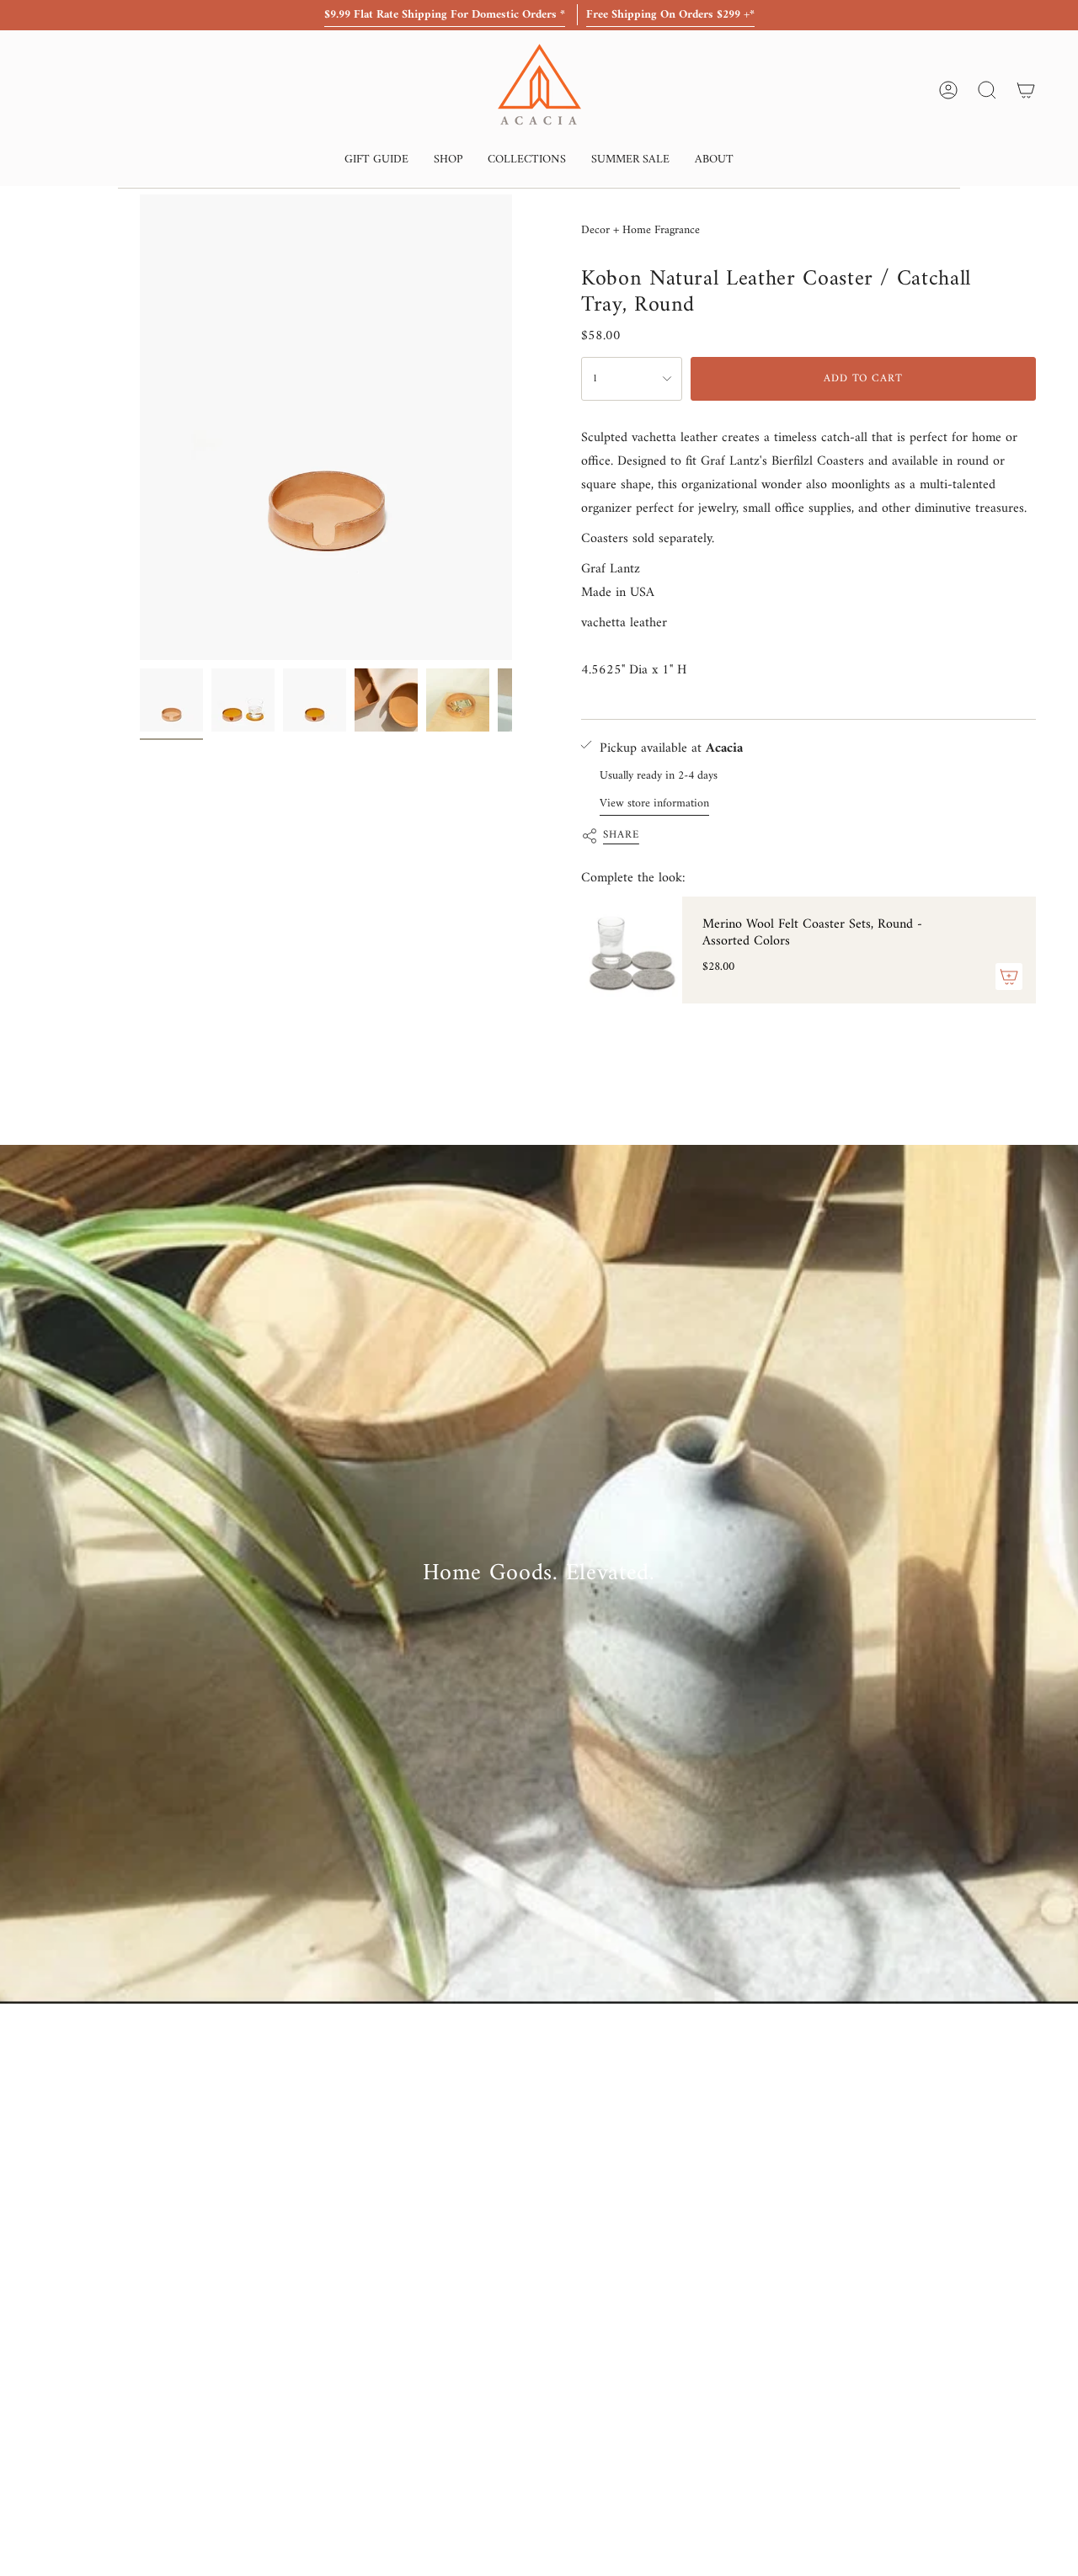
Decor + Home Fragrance (640, 230)
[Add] (1009, 977)
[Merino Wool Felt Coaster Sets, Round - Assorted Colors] (632, 950)
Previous (140, 428)
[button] (376, 161)
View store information (654, 804)
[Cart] (1026, 90)
